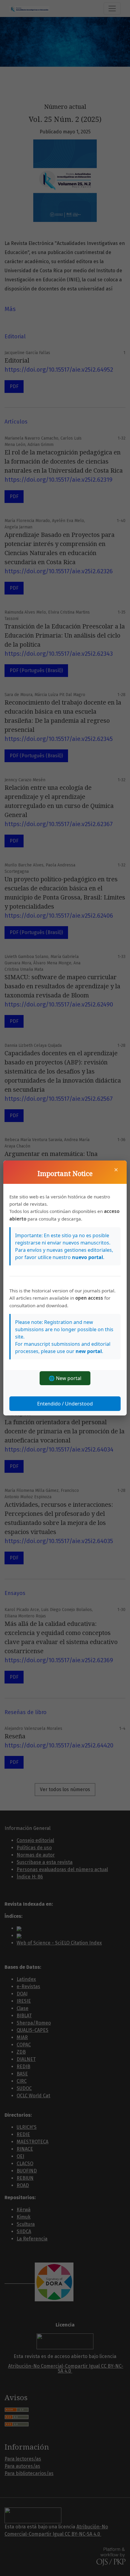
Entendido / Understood (65, 1404)
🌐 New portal (65, 1378)
